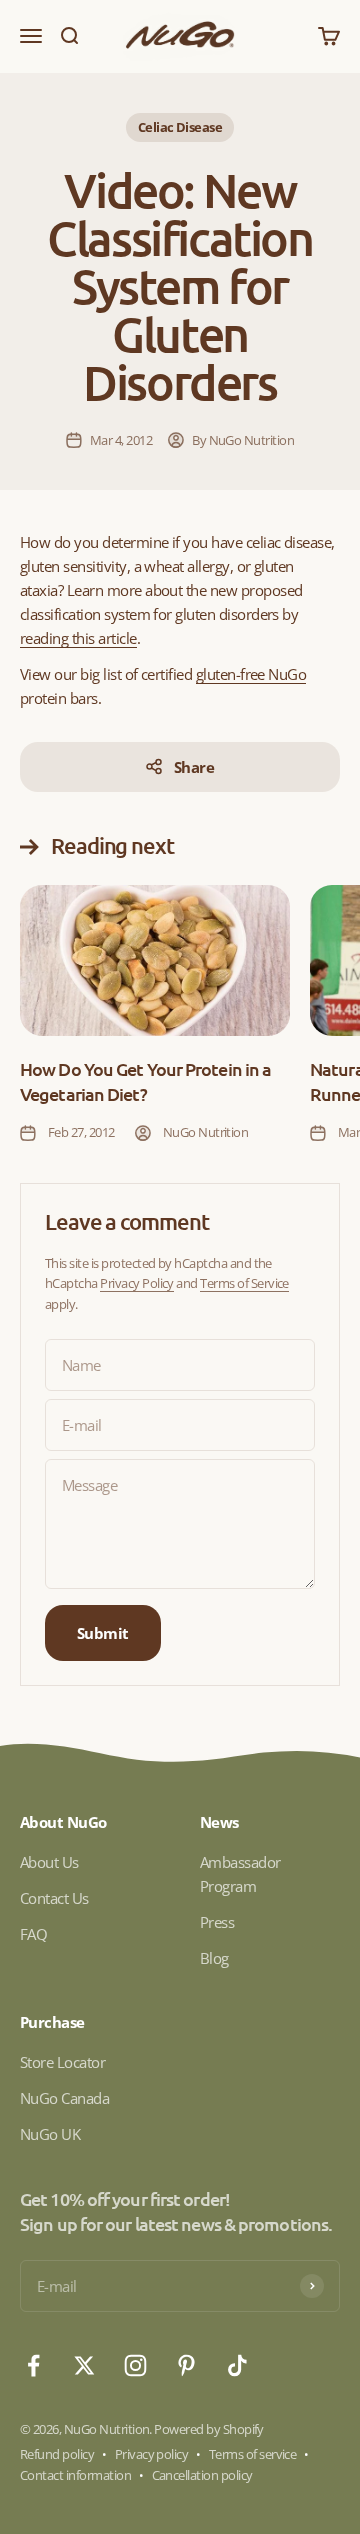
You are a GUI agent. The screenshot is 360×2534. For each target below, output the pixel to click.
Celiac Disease (180, 127)
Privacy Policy (137, 1283)
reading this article (78, 638)
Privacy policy (152, 2454)
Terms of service (253, 2454)
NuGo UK (50, 2134)
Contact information (75, 2475)
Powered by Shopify (209, 2429)
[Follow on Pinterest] (186, 2365)
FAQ (33, 1934)
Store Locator (62, 2062)
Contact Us (54, 1898)
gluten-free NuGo (251, 674)
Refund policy (57, 2454)
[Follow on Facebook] (33, 2365)
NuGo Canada (64, 2098)
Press (217, 1922)
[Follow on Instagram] (135, 2365)
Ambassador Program (240, 1874)
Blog (214, 1958)
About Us (49, 1862)
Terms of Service (244, 1283)
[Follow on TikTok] (237, 2365)
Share (194, 767)
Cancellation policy (202, 2475)
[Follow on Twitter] (84, 2365)
